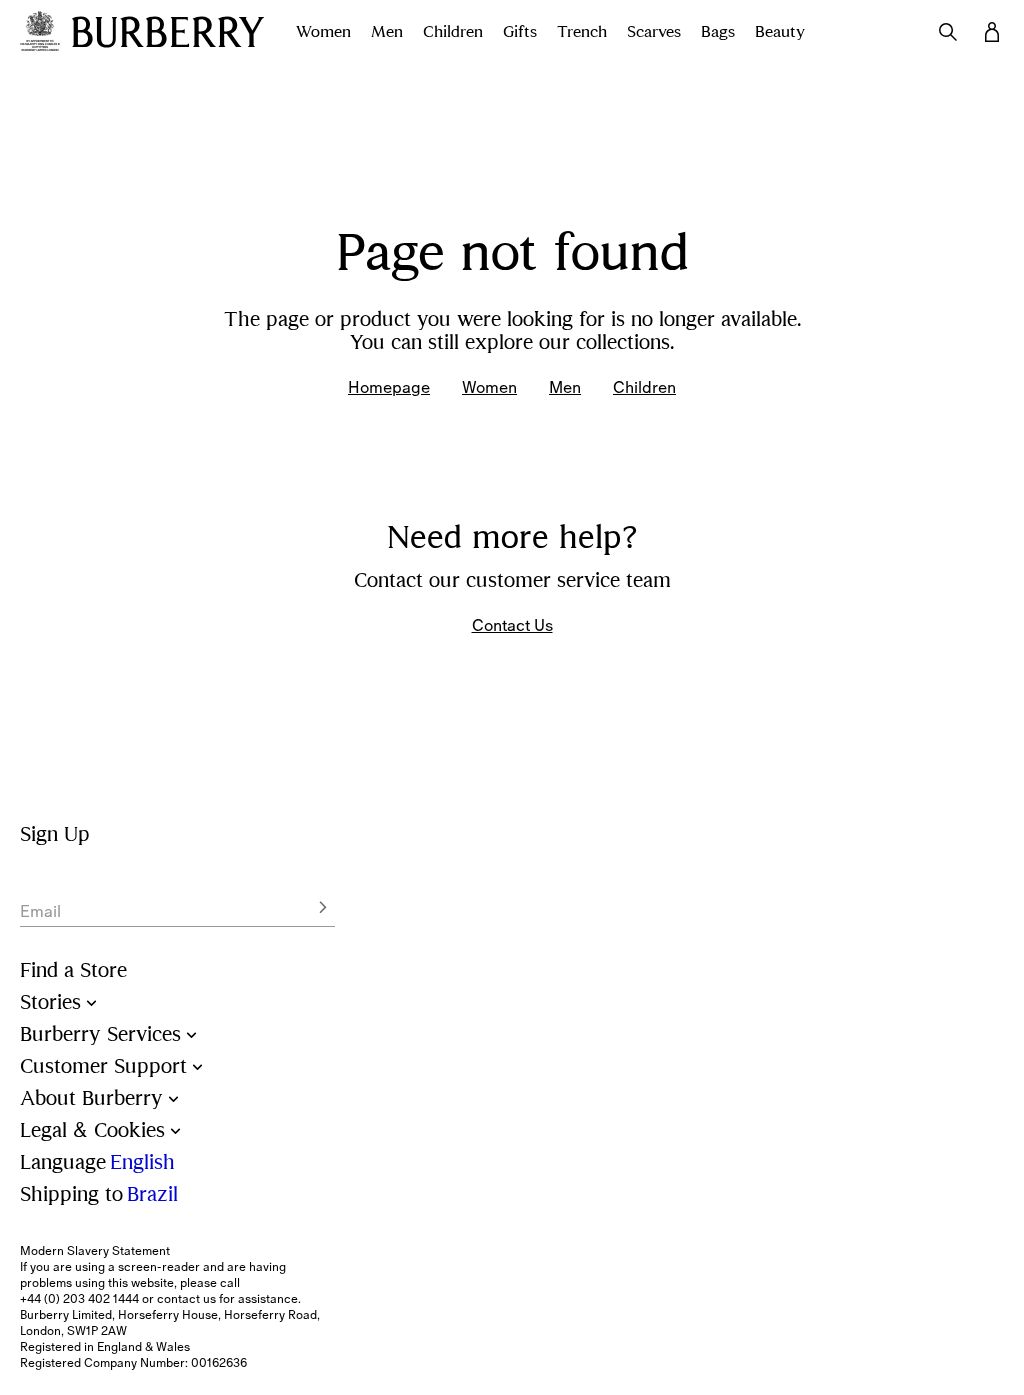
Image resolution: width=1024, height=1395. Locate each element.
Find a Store (73, 970)
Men (565, 387)
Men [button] (387, 32)
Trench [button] (582, 32)
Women (489, 387)
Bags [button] (718, 32)
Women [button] (323, 32)
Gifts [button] (520, 32)
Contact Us (512, 625)
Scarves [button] (654, 32)
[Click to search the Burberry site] (948, 32)
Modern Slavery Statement (95, 1251)
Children (644, 387)
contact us (186, 1299)
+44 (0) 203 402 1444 (79, 1299)
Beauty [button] (780, 32)
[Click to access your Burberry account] (992, 32)
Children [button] (453, 32)
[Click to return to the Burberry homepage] (168, 32)
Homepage (389, 387)
